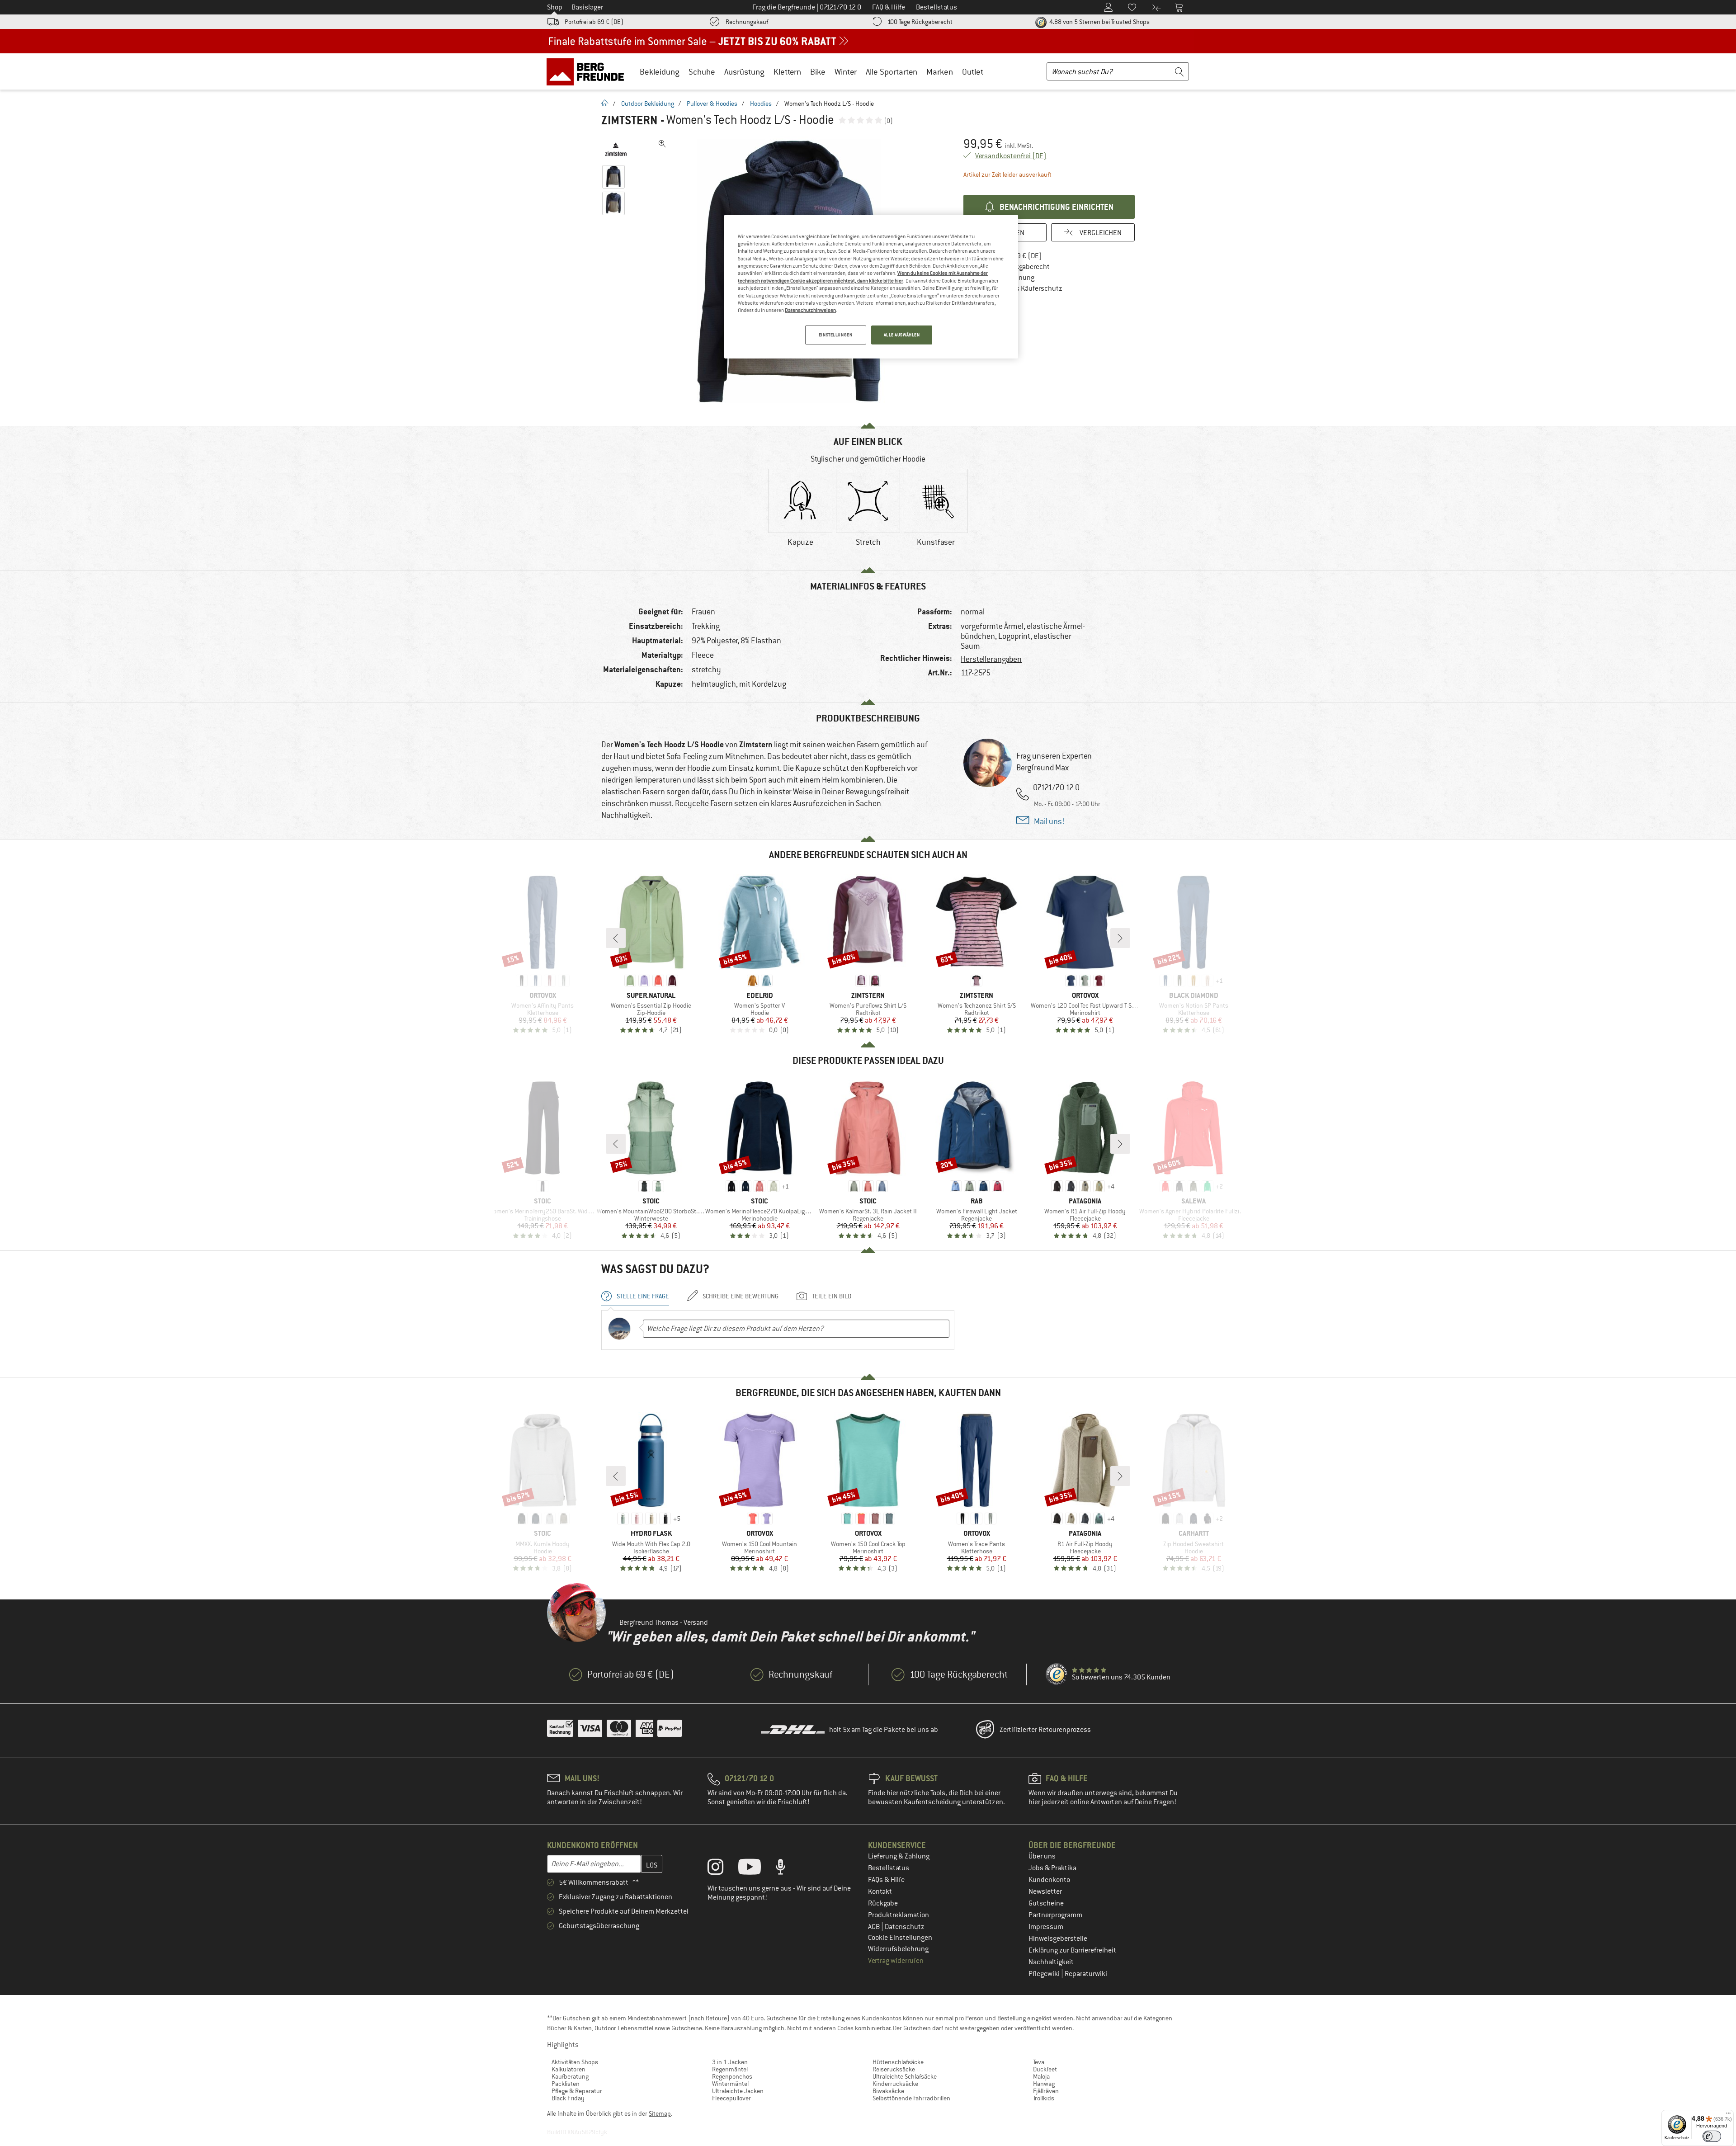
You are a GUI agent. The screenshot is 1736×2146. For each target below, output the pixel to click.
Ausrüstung (744, 72)
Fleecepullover (731, 2098)
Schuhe (702, 72)
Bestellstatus (889, 1868)
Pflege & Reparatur (577, 2091)
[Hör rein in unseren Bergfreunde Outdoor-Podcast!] (787, 1869)
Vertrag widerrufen (896, 1961)
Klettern (787, 72)
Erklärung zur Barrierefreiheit (1072, 1950)
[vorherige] (616, 938)
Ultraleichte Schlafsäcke (905, 2076)
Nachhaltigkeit (1051, 1962)
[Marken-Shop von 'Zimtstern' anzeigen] (616, 149)
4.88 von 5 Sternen (1099, 22)
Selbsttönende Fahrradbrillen (911, 2098)
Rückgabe (883, 1903)
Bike (818, 72)
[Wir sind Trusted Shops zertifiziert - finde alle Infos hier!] (1057, 1674)
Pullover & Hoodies (712, 104)
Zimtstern (630, 120)
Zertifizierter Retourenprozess (1045, 1730)
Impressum (1046, 1927)
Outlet (973, 72)
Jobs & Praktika (1052, 1868)
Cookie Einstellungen (900, 1938)
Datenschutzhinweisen (810, 310)
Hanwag (1044, 2084)
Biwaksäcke (888, 2091)
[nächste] (1120, 938)
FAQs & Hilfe (886, 1880)
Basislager (587, 7)
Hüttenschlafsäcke (898, 2062)
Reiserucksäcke (894, 2069)
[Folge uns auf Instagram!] (722, 1869)
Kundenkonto (1049, 1880)
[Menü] (1728, 2115)
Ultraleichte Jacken (738, 2091)
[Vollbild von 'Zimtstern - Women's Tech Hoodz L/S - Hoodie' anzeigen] (662, 144)
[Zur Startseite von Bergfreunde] (588, 71)
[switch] (1712, 2136)
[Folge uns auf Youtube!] (756, 1869)
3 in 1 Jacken (730, 2062)
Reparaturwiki (1086, 1974)
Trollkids (1044, 2098)
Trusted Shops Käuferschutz (1019, 288)
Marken (940, 72)
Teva (1039, 2062)
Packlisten (566, 2084)
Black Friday (568, 2098)
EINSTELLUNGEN (835, 335)
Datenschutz (905, 1927)
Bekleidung (660, 72)
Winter (846, 72)
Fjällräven (1046, 2091)
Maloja (1041, 2076)
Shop (555, 7)
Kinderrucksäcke (895, 2084)
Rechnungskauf (747, 22)
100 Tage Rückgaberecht (920, 22)
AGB (875, 1927)
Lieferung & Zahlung (899, 1856)
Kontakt (880, 1891)
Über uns (1042, 1856)
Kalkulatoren (568, 2069)
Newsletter (1045, 1891)
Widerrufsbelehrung (898, 1949)
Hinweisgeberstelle (1058, 1938)
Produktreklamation (899, 1915)
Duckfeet (1045, 2069)
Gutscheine (1046, 1903)
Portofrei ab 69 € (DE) (594, 22)
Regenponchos (732, 2076)
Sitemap (660, 2113)
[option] (800, 515)
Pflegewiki (1045, 1974)
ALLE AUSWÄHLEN (902, 335)
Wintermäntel (730, 2084)
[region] (871, 287)
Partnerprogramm (1055, 1915)
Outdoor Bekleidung (648, 104)
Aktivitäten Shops (575, 2062)
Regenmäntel (730, 2069)
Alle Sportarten (892, 72)
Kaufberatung (570, 2076)
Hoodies (761, 104)
